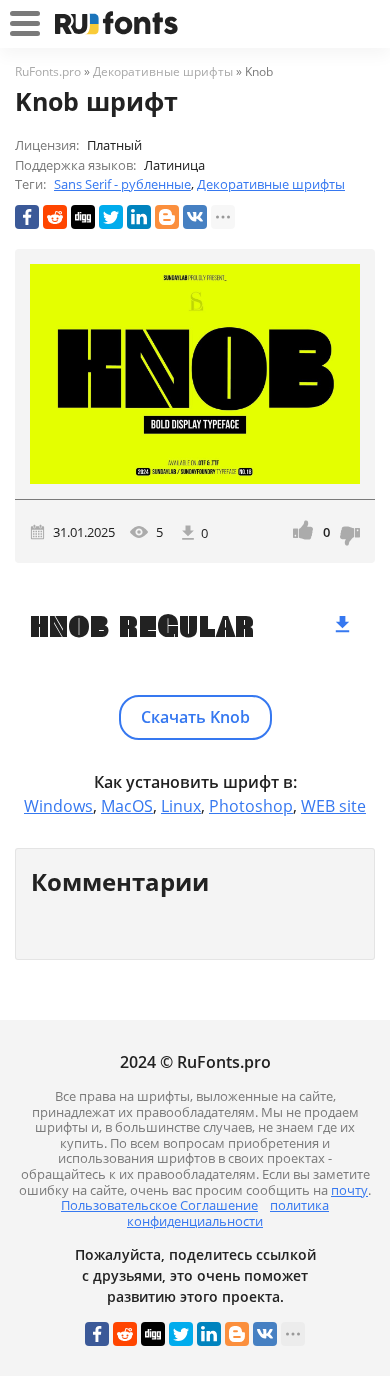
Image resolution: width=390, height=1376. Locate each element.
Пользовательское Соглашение (159, 1205)
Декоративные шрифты (271, 184)
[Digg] (83, 217)
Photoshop (251, 806)
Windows (58, 806)
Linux (181, 806)
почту (349, 1190)
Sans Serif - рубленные (122, 184)
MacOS (127, 806)
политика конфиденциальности (228, 1213)
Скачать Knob (195, 717)
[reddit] (55, 217)
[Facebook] (27, 217)
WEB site (333, 806)
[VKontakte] (195, 217)
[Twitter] (111, 217)
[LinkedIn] (139, 217)
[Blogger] (167, 217)
